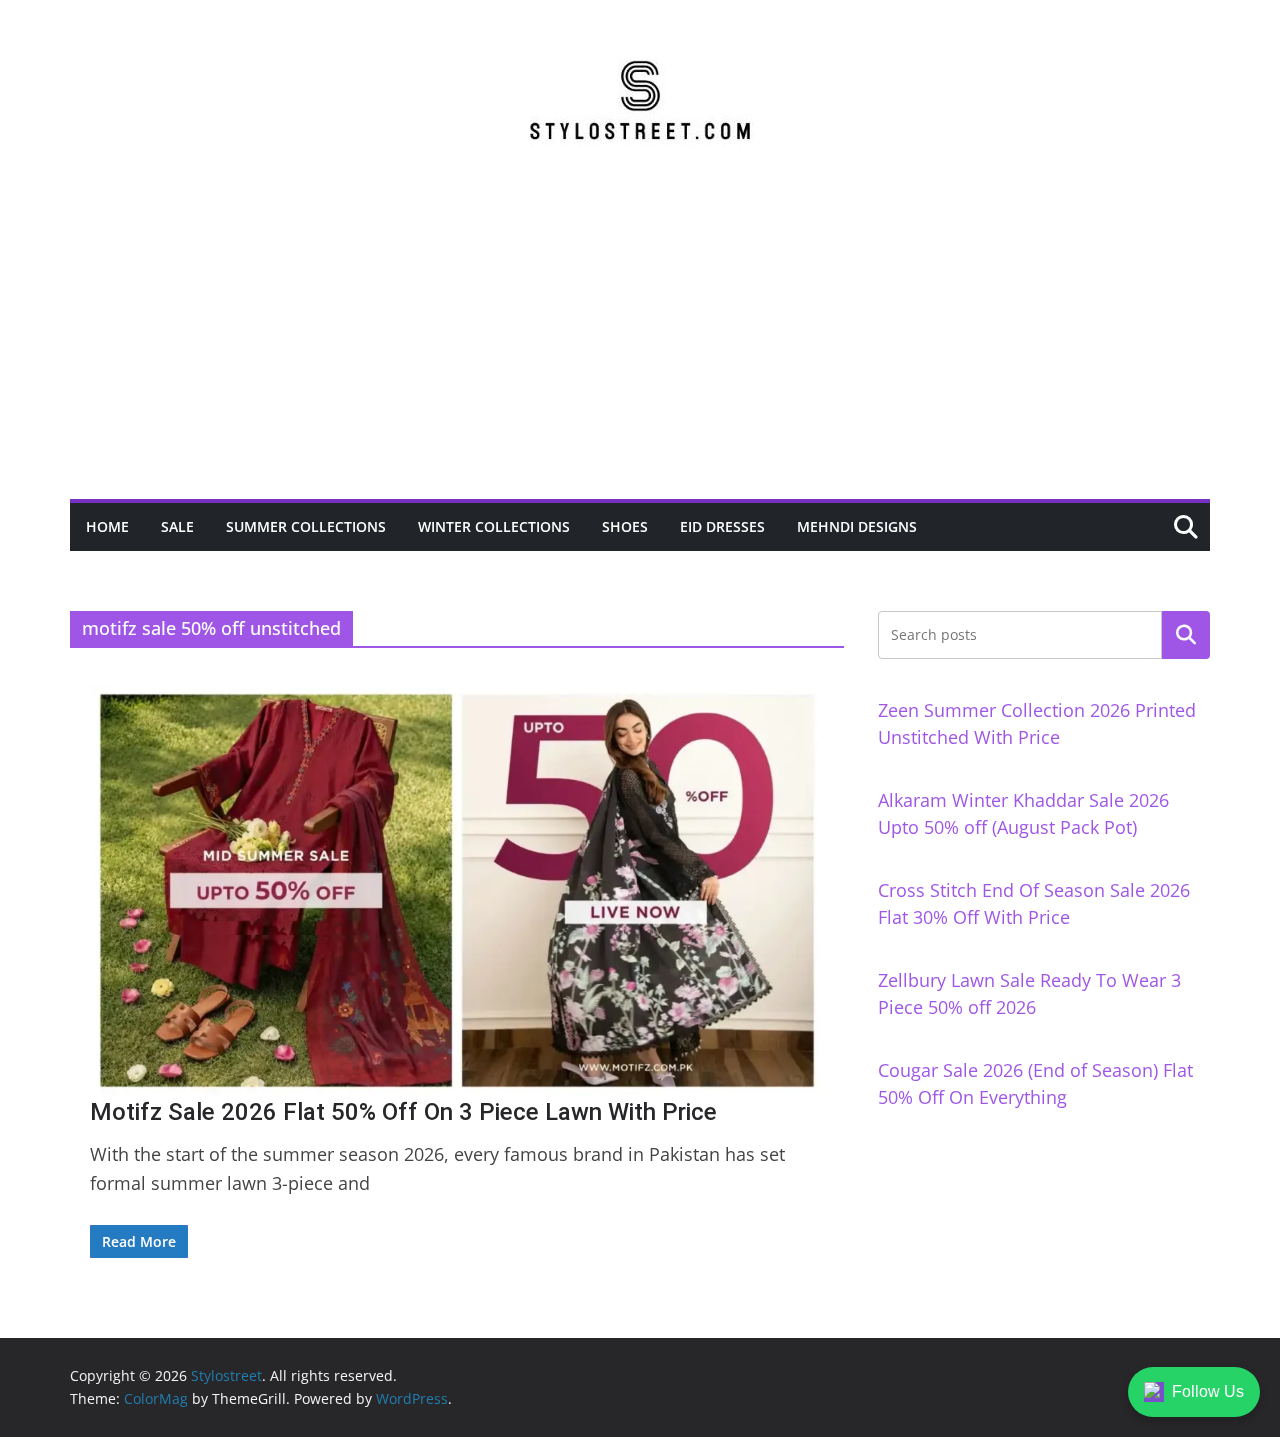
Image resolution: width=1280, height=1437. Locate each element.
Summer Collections (306, 526)
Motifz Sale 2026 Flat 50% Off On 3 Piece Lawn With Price (403, 1112)
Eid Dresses (722, 526)
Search (1186, 635)
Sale (177, 526)
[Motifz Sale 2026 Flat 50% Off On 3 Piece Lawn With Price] (457, 890)
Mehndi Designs (857, 526)
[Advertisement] (640, 349)
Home (107, 526)
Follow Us (1208, 1391)
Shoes (625, 526)
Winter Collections (494, 526)
